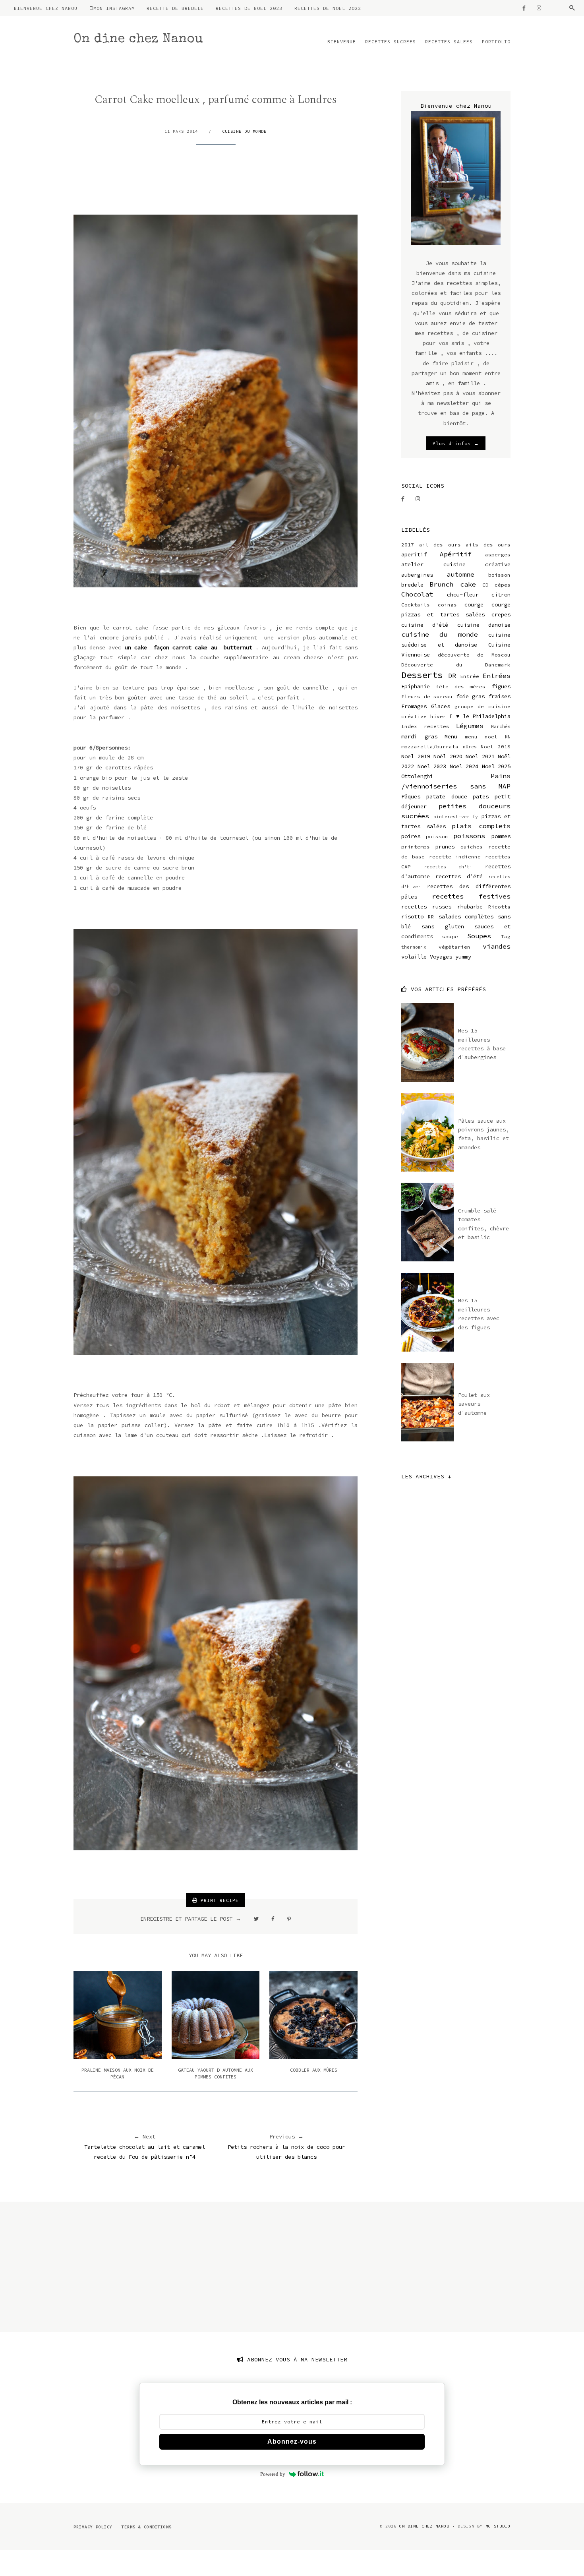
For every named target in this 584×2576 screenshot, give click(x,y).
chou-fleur (463, 595)
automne (460, 574)
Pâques (411, 796)
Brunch (441, 584)
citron (501, 595)
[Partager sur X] (256, 1919)
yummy (463, 957)
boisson (499, 575)
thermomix (414, 947)
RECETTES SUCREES (391, 42)
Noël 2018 (496, 747)
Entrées (497, 676)
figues (501, 686)
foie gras (471, 696)
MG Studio (498, 2526)
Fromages (414, 706)
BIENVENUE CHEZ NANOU (46, 8)
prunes (445, 846)
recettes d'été (459, 876)
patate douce (447, 796)
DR (452, 676)
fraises (499, 696)
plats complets (481, 826)
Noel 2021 (480, 756)
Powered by (273, 2474)
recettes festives (471, 896)
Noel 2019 (416, 756)
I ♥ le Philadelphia (480, 716)
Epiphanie (416, 686)
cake (468, 584)
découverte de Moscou (474, 655)
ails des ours (488, 545)
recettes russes (426, 906)
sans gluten (443, 926)
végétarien (454, 947)
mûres (470, 747)
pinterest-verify (456, 817)
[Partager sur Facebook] (273, 1919)
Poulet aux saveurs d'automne (474, 1404)
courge (474, 604)
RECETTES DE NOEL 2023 (249, 8)
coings (447, 605)
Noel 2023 (432, 766)
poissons (469, 836)
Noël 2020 (448, 756)
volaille (414, 957)
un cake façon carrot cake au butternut (189, 647)
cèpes (503, 585)
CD (485, 585)
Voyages (441, 957)
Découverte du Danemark (456, 665)
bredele (412, 585)
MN (508, 737)
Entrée (470, 676)
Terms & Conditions (147, 2527)
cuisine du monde (244, 131)
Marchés (501, 726)
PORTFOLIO (496, 42)
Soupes (479, 936)
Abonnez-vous (292, 2441)
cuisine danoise (484, 625)
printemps (416, 847)
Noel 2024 (464, 766)
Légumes (470, 726)
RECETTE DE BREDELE (175, 8)
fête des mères (461, 687)
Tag (506, 936)
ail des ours (440, 545)
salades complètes (466, 916)
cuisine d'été (425, 625)
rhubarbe (470, 906)
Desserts (422, 675)
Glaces (441, 706)
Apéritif (456, 554)
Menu (451, 736)
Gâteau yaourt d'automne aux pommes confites (216, 2073)
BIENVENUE (342, 42)
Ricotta (499, 907)
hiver (438, 716)
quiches (472, 847)
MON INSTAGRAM (114, 8)
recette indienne (455, 857)
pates (481, 796)
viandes (497, 946)
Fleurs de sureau (427, 696)
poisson (437, 836)
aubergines (417, 575)
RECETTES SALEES (449, 42)
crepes (501, 614)
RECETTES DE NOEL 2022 (328, 8)
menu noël (481, 737)
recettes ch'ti (448, 867)
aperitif (414, 554)
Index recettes (425, 726)
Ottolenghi (417, 776)
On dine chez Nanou (138, 40)
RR (431, 917)
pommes (501, 836)
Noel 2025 (496, 766)
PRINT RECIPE (218, 1900)
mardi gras (419, 736)
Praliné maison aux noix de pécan (118, 2073)
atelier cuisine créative (456, 564)
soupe (450, 936)
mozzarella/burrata (430, 747)
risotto (412, 916)
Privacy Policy (93, 2527)
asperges (498, 555)
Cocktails (416, 605)
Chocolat (417, 594)
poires (411, 836)
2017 (408, 545)
